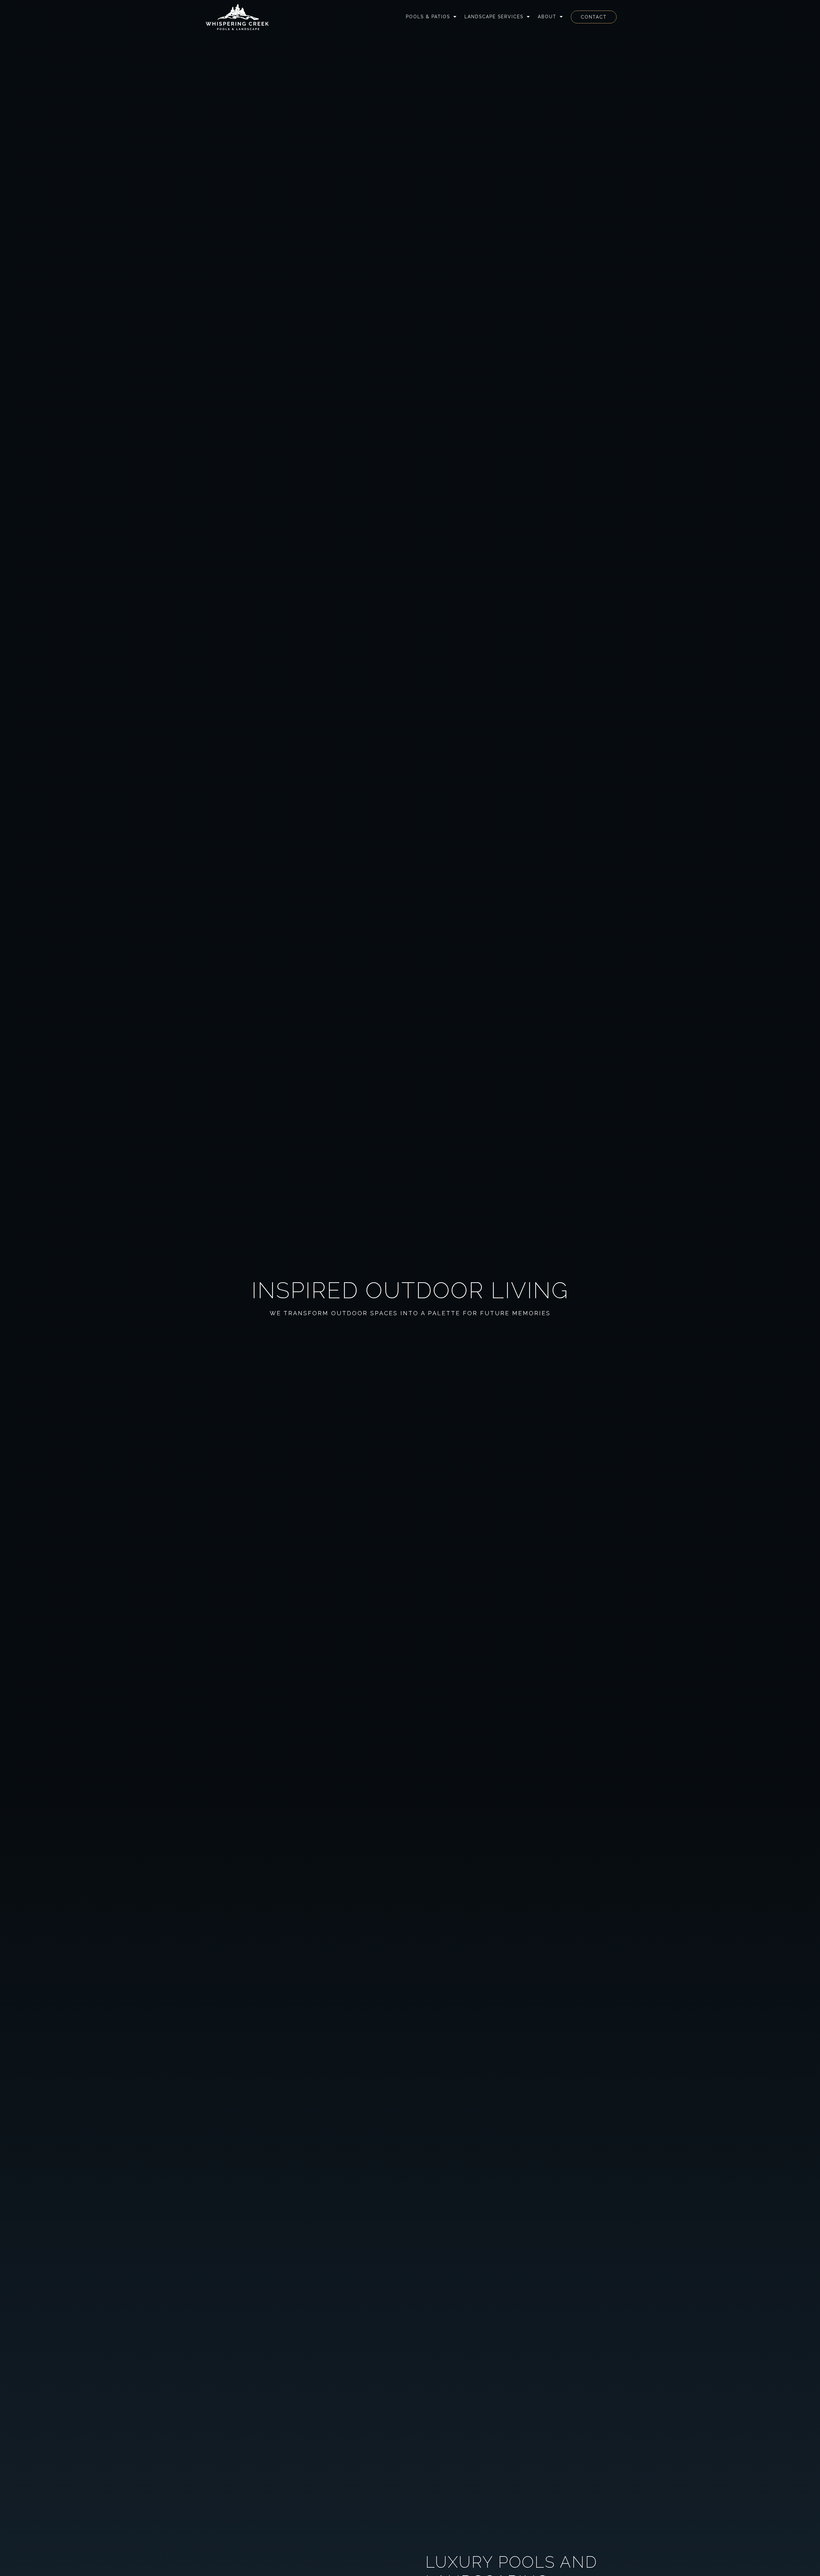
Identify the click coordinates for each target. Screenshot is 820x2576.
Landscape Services (494, 17)
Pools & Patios (428, 17)
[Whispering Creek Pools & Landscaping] (237, 17)
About (547, 17)
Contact (594, 17)
